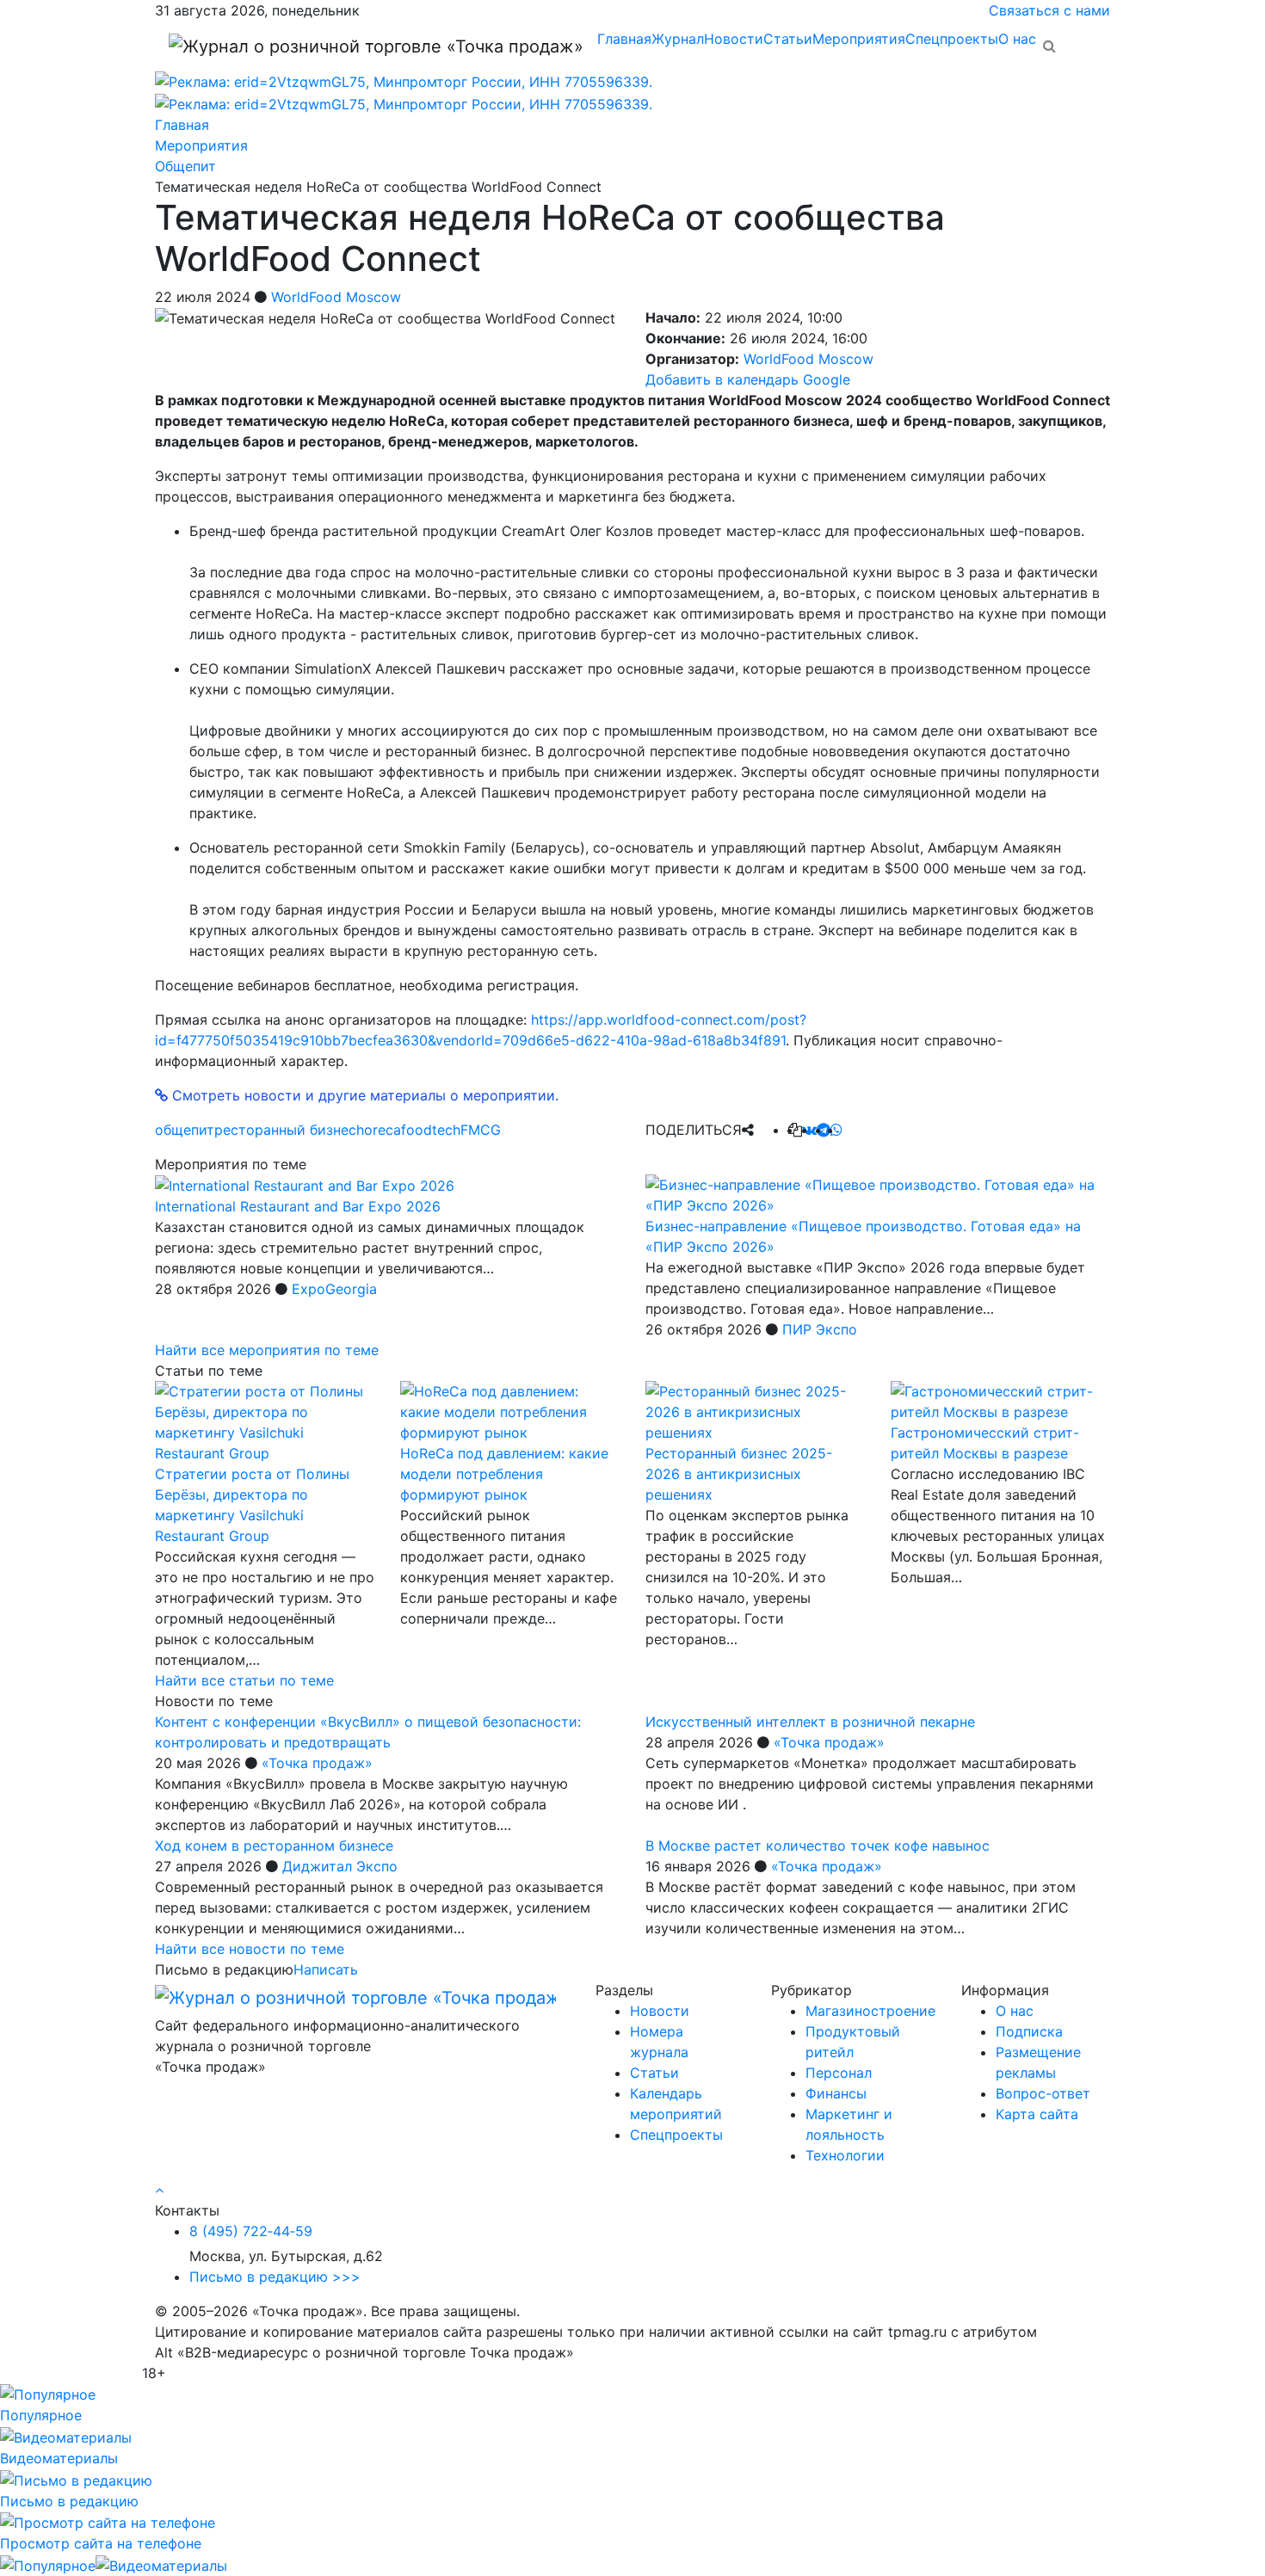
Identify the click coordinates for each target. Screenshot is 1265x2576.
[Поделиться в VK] (809, 1130)
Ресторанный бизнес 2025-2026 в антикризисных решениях (739, 1474)
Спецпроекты (952, 39)
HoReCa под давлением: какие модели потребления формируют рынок (504, 1474)
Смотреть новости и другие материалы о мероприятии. (363, 1095)
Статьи (788, 39)
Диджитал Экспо (340, 1866)
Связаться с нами (1049, 10)
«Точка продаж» (317, 1763)
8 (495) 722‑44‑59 (251, 2231)
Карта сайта (1037, 2114)
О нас (1017, 39)
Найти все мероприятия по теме (267, 1350)
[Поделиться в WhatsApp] (836, 1130)
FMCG (481, 1130)
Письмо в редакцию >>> (275, 2277)
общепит (185, 1130)
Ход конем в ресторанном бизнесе (274, 1846)
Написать (326, 1969)
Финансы (836, 2093)
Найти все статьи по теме (244, 1680)
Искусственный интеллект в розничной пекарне (810, 1722)
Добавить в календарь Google (748, 379)
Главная (624, 39)
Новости (734, 39)
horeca (379, 1130)
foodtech (431, 1130)
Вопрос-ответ (1043, 2093)
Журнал (678, 39)
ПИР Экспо (820, 1329)
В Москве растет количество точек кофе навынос (818, 1846)
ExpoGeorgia (334, 1289)
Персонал (839, 2073)
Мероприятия (859, 39)
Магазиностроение (870, 2011)
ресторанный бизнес (285, 1130)
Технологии (845, 2155)
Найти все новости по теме (250, 1949)
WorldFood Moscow (336, 297)
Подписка (1029, 2031)
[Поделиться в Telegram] (824, 1130)
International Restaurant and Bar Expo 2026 (298, 1206)
